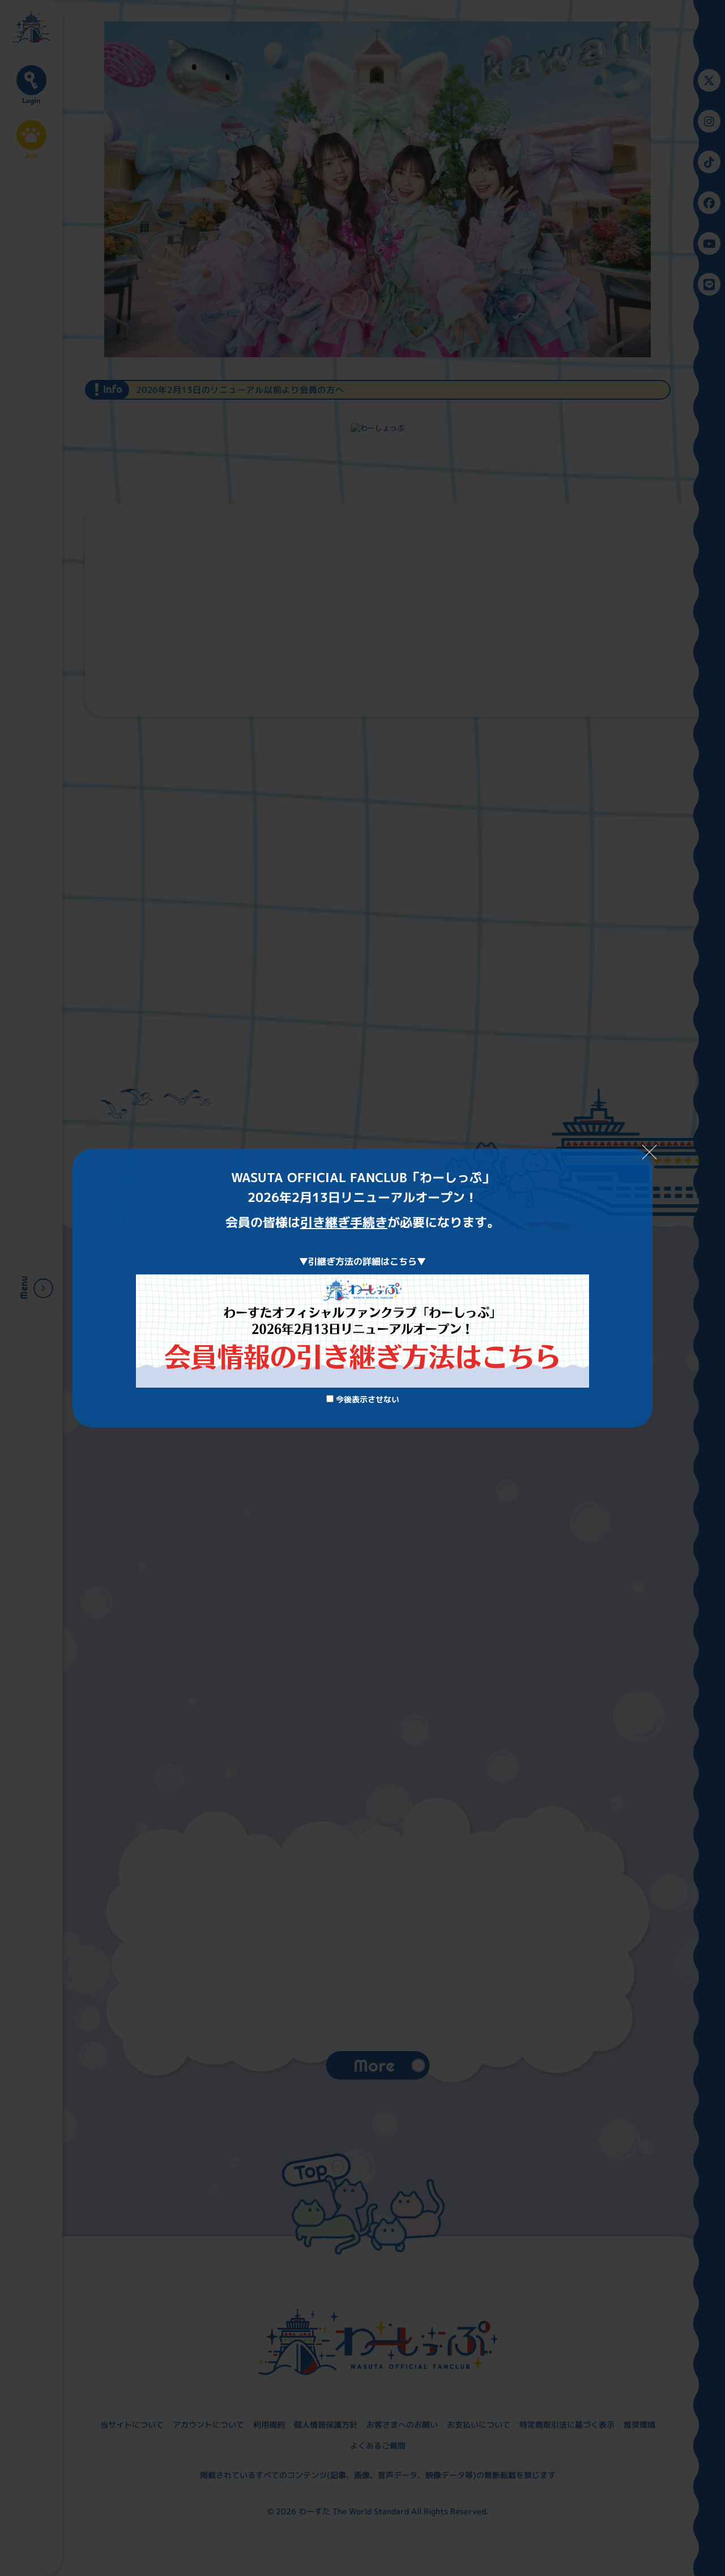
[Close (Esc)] (650, 1152)
